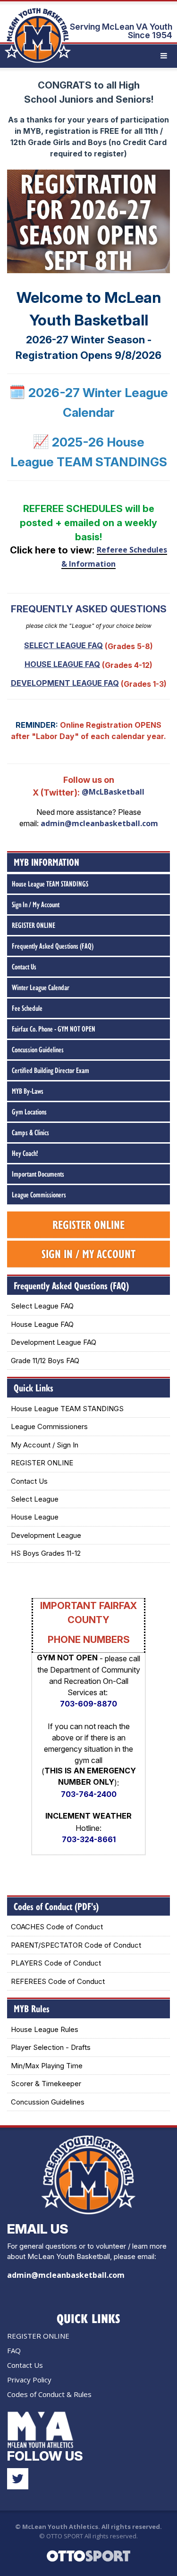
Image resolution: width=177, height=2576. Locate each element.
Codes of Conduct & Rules (49, 2394)
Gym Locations (29, 1112)
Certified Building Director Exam (51, 1070)
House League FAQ (42, 1324)
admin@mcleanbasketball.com (99, 823)
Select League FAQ (42, 1306)
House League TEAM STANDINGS (50, 884)
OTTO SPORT (65, 2536)
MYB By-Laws (28, 1091)
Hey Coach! (25, 1153)
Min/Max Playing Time (47, 2066)
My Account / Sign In (45, 1445)
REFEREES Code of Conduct (58, 1981)
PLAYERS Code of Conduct (56, 1963)
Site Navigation (133, 56)
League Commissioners (39, 1195)
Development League (46, 1535)
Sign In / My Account (36, 904)
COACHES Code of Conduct (57, 1927)
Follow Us (45, 2456)
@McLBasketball (113, 792)
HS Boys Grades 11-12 (46, 1553)
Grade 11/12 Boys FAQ (45, 1361)
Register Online (88, 1224)
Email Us (38, 2229)
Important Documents (38, 1174)
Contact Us (24, 967)
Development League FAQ (54, 1342)
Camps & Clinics (30, 1132)
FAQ (14, 2350)
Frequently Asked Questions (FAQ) (53, 946)
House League (35, 1517)
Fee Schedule (27, 1008)
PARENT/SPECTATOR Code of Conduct (76, 1945)
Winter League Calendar (41, 987)
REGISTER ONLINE (34, 925)
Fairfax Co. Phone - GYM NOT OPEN (54, 1029)
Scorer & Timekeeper (46, 2084)
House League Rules (45, 2029)
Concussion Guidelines (38, 1049)
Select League (35, 1499)
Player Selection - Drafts (51, 2047)
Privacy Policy (29, 2380)
